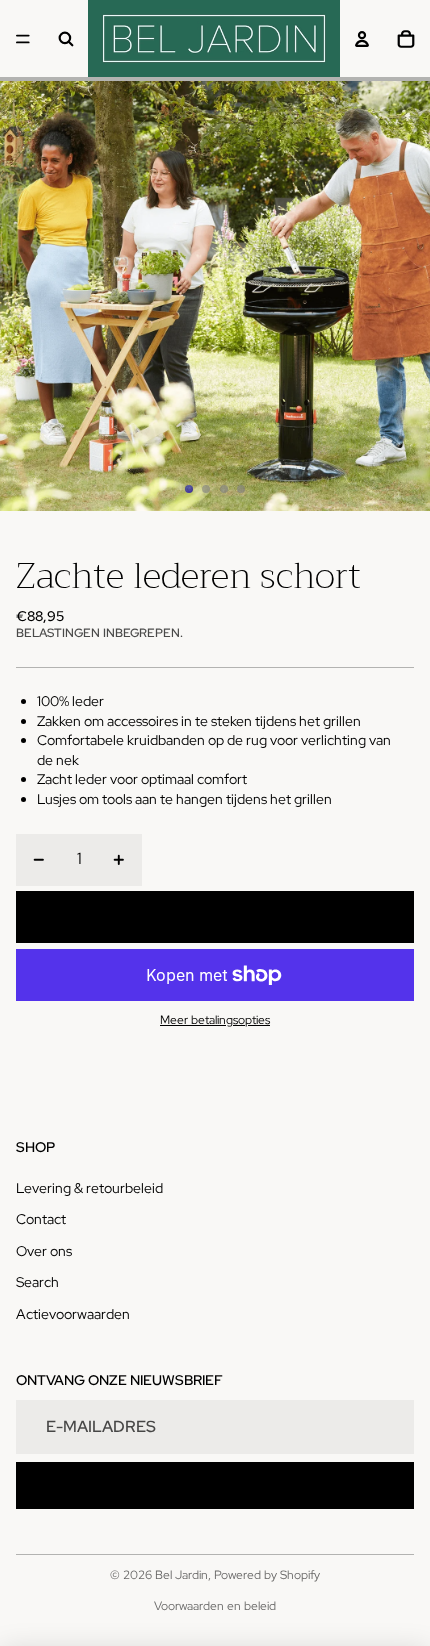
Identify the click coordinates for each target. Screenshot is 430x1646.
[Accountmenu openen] (362, 39)
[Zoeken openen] (66, 39)
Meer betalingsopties (215, 1020)
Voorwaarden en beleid (215, 1606)
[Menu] (23, 39)
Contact (41, 1219)
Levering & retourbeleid (89, 1188)
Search (37, 1282)
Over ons (44, 1251)
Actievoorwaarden (73, 1314)
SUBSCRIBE (215, 1485)
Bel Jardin (181, 1575)
